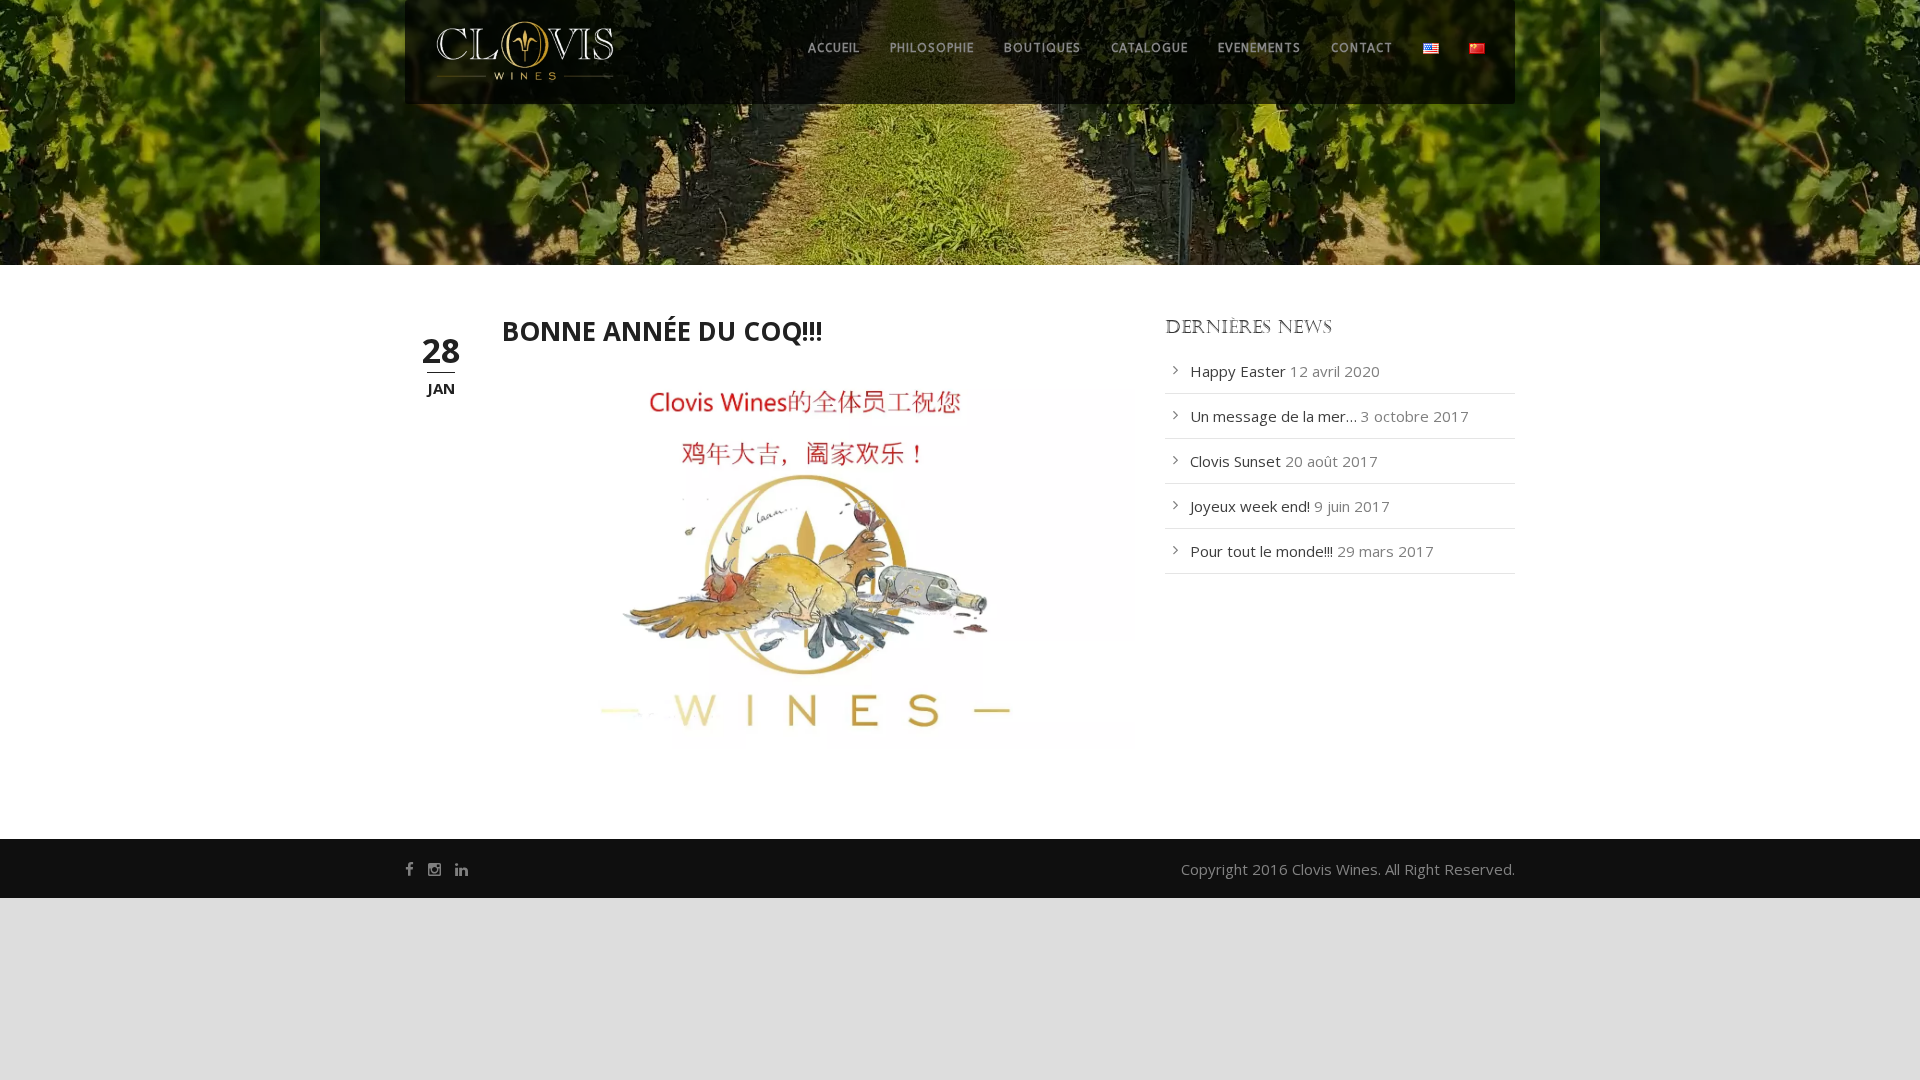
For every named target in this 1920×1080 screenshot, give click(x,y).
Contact (1362, 48)
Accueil (834, 48)
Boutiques (1042, 48)
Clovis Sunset (1235, 461)
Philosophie (932, 48)
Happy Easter (1238, 371)
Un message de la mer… (1273, 416)
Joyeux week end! (1250, 506)
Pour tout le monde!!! (1261, 551)
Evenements (1259, 48)
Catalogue (1149, 48)
